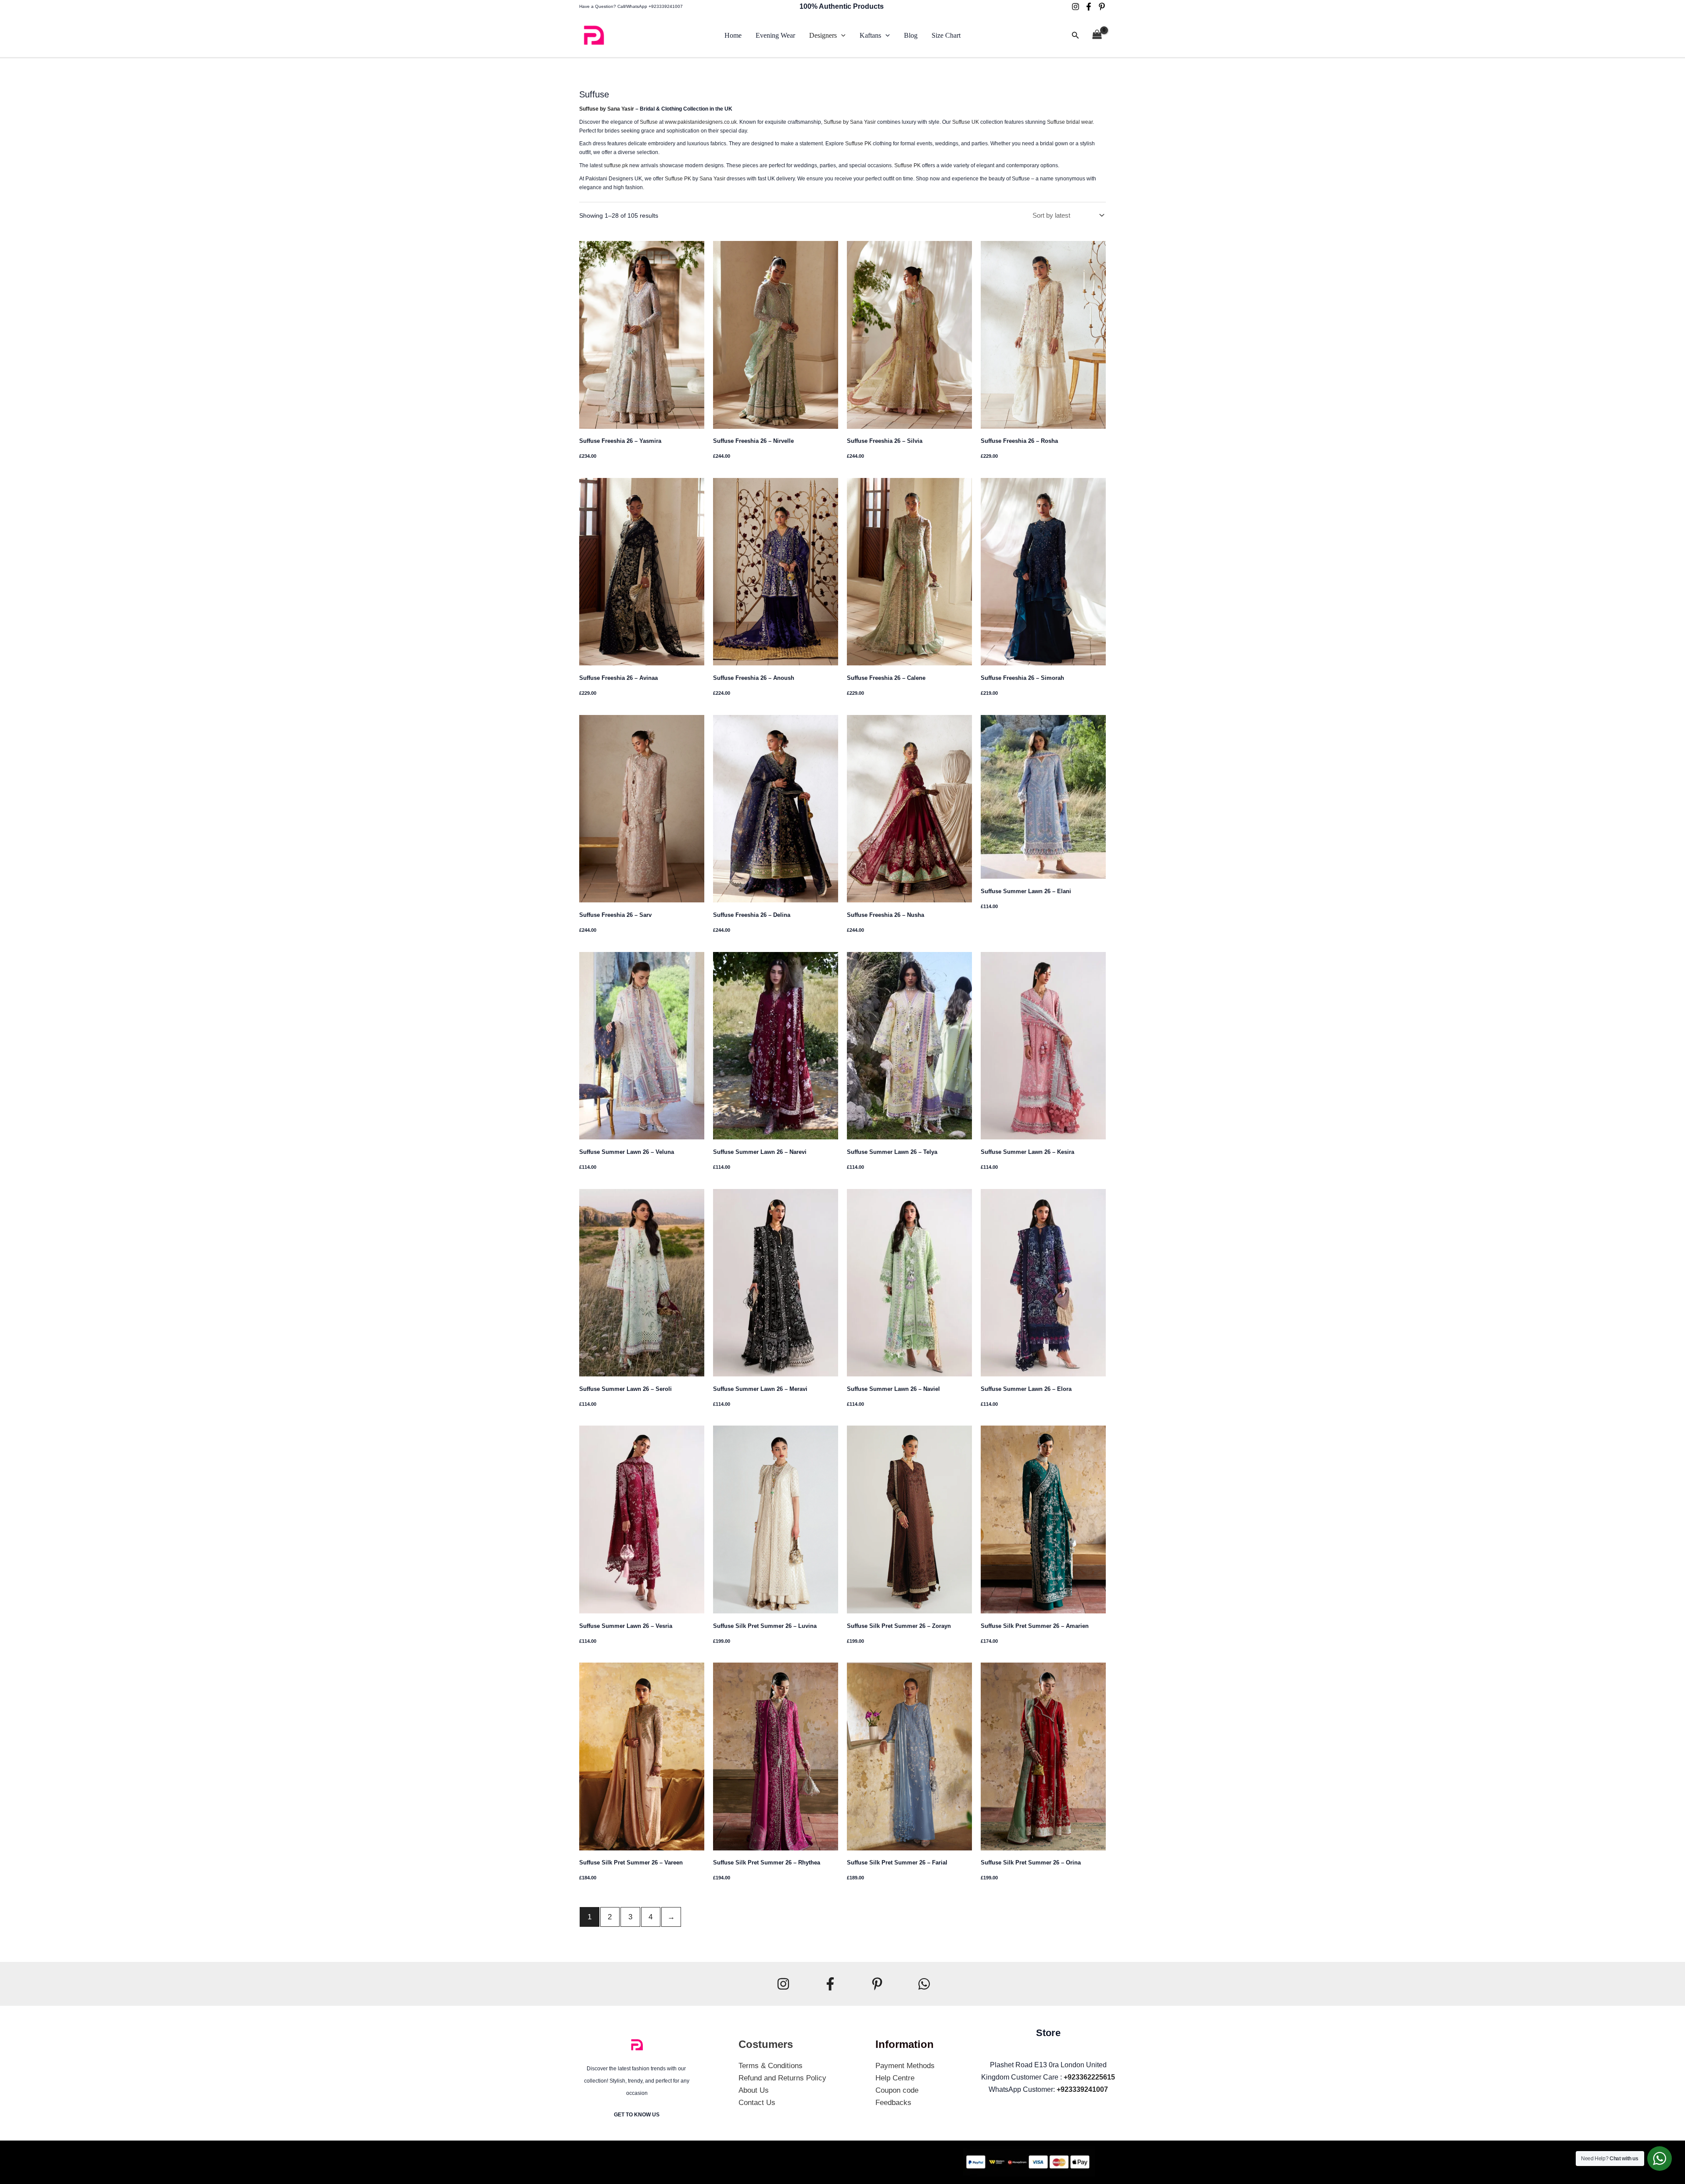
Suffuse (649, 122)
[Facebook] (1089, 7)
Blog (911, 35)
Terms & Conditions (771, 2066)
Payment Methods (905, 2066)
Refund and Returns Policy (782, 2078)
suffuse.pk (616, 165)
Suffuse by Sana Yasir (607, 109)
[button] (841, 36)
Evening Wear (775, 35)
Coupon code (897, 2090)
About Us (754, 2090)
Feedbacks (893, 2103)
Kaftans (870, 35)
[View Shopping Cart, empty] (1097, 36)
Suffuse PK (858, 144)
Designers (823, 35)
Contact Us (757, 2103)
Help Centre (895, 2078)
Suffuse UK (966, 122)
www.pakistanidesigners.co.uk (701, 122)
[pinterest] (1102, 7)
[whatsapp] (924, 1984)
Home (733, 35)
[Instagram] (1076, 7)
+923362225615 (1089, 2077)
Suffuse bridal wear (1070, 122)
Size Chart (946, 35)
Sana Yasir (712, 179)
